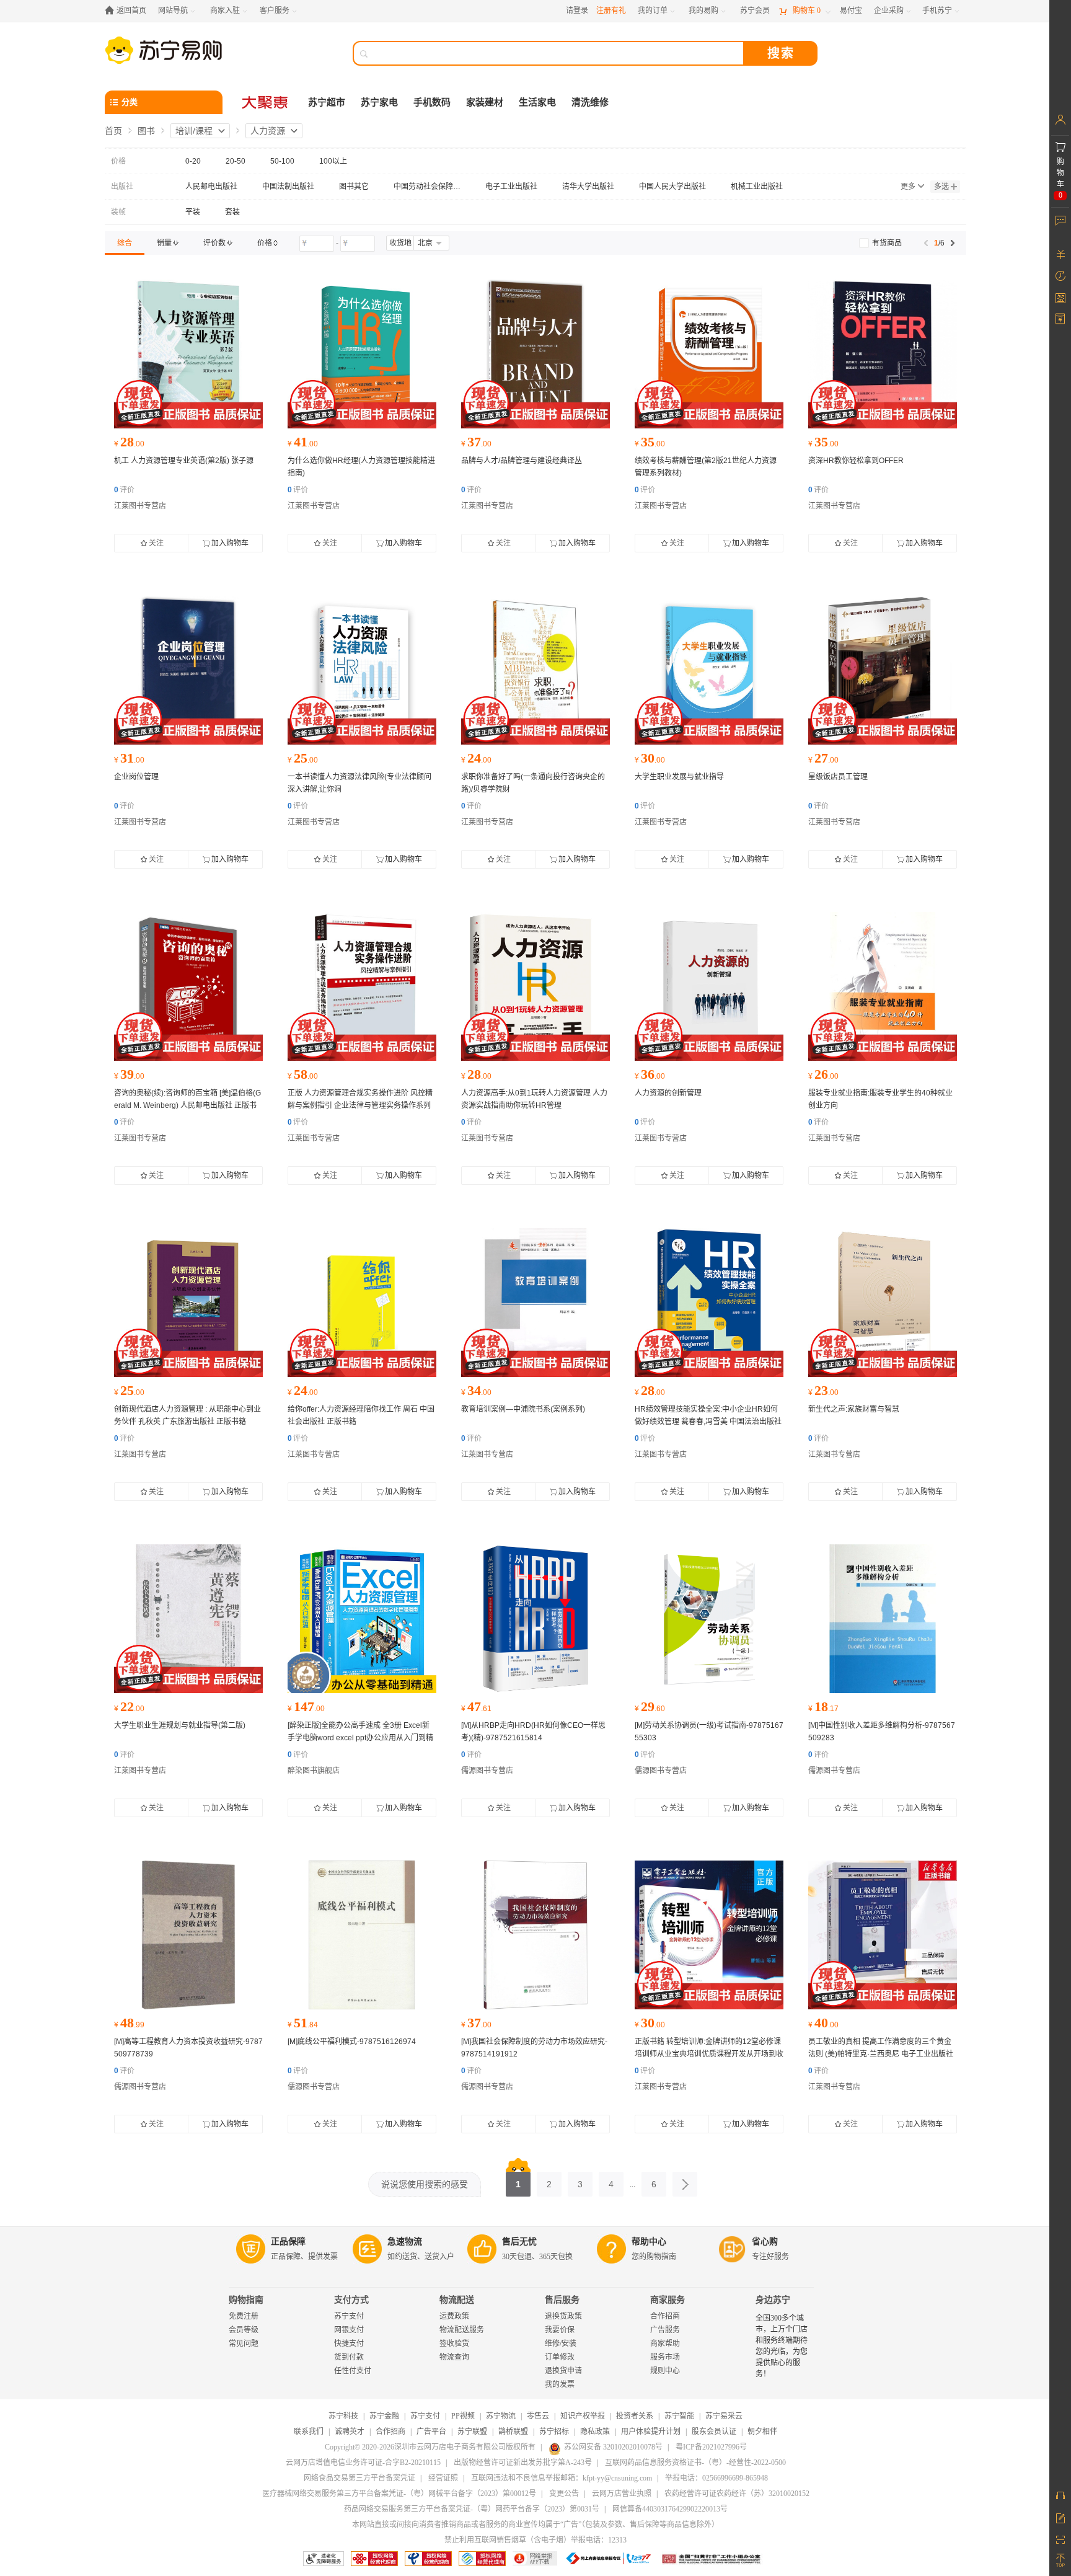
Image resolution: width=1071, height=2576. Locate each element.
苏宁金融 (384, 2416)
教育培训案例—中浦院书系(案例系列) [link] (523, 1409)
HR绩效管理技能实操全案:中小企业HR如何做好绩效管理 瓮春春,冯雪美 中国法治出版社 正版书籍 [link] (708, 1422)
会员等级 (244, 2330)
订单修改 (560, 2357)
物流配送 (457, 2300)
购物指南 (246, 2300)
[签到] (1060, 298)
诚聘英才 (350, 2432)
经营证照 (443, 2478)
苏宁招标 (554, 2432)
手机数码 (432, 102)
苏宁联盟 (472, 2432)
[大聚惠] (266, 102)
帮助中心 (649, 2242)
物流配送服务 (462, 2330)
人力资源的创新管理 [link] (668, 1093)
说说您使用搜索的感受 (425, 2184)
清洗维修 (590, 102)
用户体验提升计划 (651, 2432)
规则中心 (665, 2371)
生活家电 (537, 102)
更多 (908, 187)
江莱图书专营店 (140, 506)
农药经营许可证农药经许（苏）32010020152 (737, 2494)
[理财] (1060, 254)
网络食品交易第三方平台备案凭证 (359, 2478)
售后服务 (562, 2300)
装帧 (118, 212)
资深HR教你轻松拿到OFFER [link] (856, 461)
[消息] (1060, 220)
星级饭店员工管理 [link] (838, 777)
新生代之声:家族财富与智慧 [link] (854, 1409)
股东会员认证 (714, 2432)
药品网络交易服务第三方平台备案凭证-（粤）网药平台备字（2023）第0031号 (472, 2509)
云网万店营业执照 (622, 2494)
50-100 (282, 161)
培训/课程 (194, 131)
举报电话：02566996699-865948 (716, 2478)
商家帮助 (665, 2344)
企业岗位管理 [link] (136, 777)
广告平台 (431, 2432)
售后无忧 (519, 2242)
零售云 (538, 2416)
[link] (125, 243)
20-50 (236, 161)
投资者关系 (635, 2416)
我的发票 (560, 2384)
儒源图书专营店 (487, 1771)
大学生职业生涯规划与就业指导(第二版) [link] (180, 1725)
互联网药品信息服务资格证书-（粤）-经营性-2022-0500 (695, 2463)
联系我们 (309, 2432)
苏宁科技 (343, 2416)
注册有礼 (611, 11)
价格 (118, 161)
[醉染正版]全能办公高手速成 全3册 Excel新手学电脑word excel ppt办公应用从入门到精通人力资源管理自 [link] (360, 1738)
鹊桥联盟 (513, 2432)
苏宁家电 (379, 102)
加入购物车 (230, 543)
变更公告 (564, 2494)
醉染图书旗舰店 (314, 1771)
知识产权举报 (583, 2416)
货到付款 (349, 2357)
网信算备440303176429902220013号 (670, 2509)
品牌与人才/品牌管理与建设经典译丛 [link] (522, 461)
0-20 (193, 161)
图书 (146, 131)
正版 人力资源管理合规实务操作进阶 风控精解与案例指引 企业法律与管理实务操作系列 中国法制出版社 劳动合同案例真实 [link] (360, 1105)
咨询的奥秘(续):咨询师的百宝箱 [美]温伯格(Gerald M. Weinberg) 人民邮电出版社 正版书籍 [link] (187, 1105)
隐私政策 (595, 2432)
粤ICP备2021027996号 (711, 2447)
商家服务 (668, 2300)
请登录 (577, 11)
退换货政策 (563, 2316)
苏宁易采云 (724, 2416)
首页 (113, 131)
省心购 (765, 2242)
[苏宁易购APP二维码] (1060, 2539)
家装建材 (485, 102)
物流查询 (454, 2357)
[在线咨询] (1060, 2495)
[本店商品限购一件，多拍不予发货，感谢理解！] (362, 1619)
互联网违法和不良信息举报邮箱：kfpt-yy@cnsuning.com (562, 2478)
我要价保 (560, 2330)
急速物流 (405, 2242)
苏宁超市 (327, 102)
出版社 (122, 187)
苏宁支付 (349, 2316)
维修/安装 (561, 2344)
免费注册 (244, 2316)
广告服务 (665, 2330)
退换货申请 (563, 2371)
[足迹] (1060, 276)
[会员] (1060, 120)
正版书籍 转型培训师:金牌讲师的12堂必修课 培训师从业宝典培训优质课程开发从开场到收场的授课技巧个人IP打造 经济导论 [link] (709, 2054)
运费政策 (454, 2316)
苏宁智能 (679, 2416)
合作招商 (665, 2316)
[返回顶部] (1060, 2561)
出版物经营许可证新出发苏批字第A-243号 (523, 2463)
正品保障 (288, 2242)
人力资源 (268, 131)
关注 (156, 543)
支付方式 (351, 2300)
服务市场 (665, 2357)
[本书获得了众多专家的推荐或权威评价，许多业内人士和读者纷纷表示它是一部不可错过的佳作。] (535, 1619)
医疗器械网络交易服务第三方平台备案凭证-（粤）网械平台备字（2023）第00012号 (399, 2494)
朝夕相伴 (762, 2432)
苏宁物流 (501, 2416)
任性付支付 (353, 2371)
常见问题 (244, 2344)
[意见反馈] (1060, 2517)
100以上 (333, 161)
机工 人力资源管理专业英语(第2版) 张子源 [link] (184, 461)
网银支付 (349, 2330)
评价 (124, 490)
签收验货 (454, 2344)
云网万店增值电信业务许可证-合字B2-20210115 (363, 2463)
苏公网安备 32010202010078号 (613, 2447)
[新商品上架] (188, 354)
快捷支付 (349, 2344)
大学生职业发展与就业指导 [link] (679, 777)
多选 (941, 187)
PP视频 (463, 2416)
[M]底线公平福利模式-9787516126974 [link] (352, 2042)
